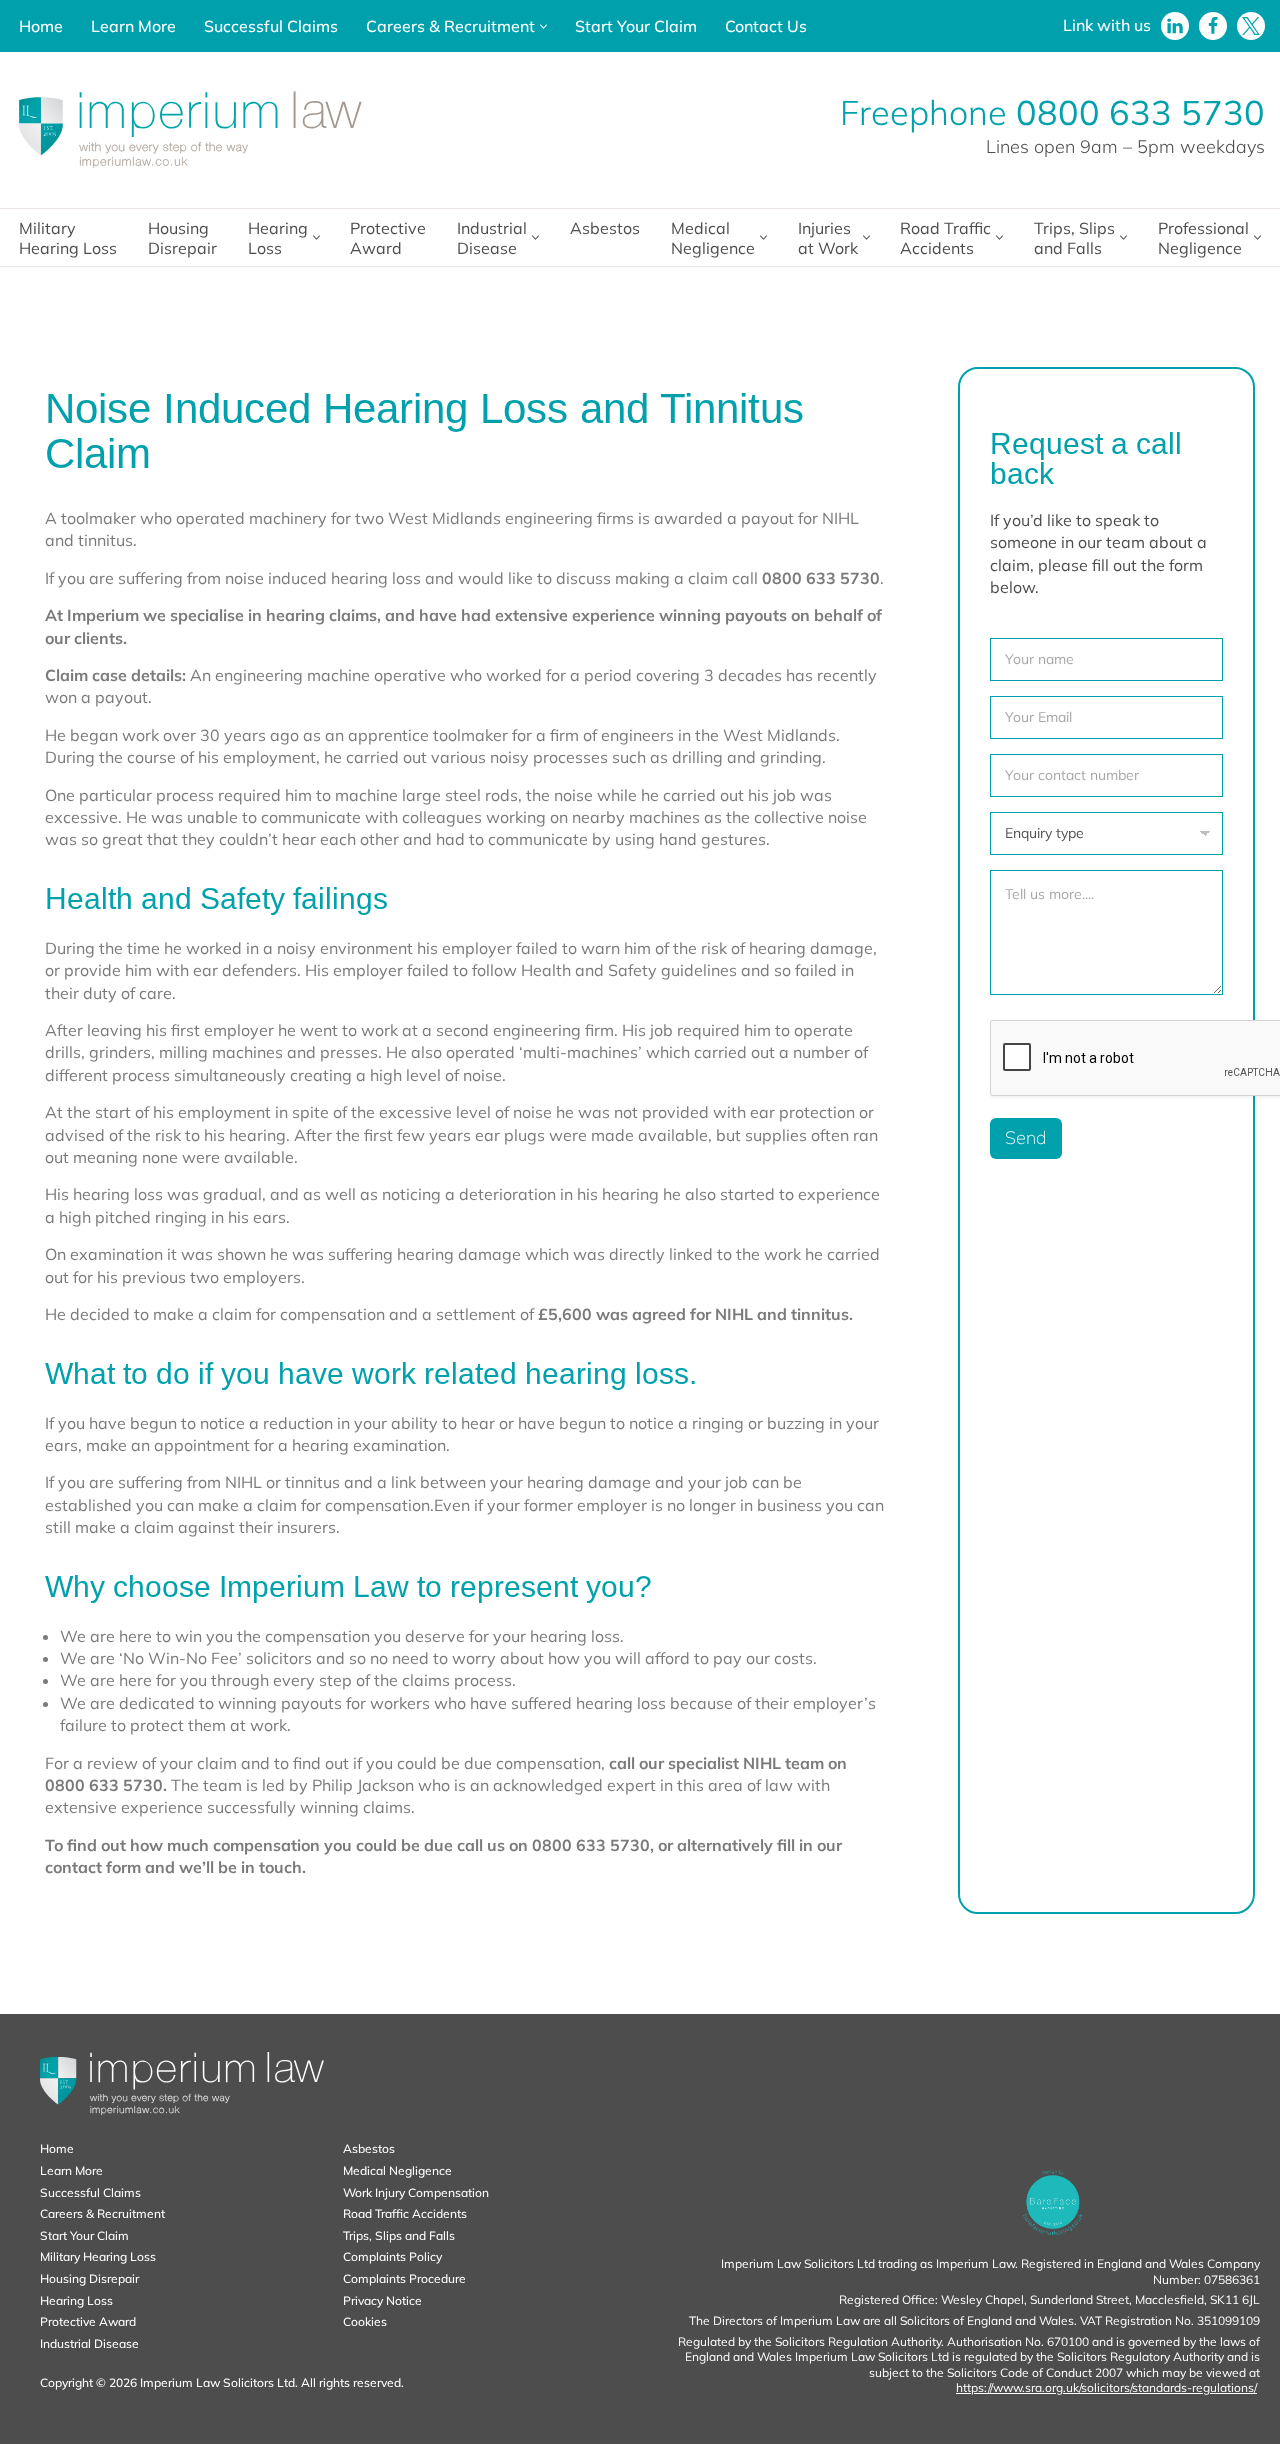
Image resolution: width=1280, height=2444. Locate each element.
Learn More (133, 26)
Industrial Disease (89, 2343)
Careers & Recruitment (102, 2213)
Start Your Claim (636, 26)
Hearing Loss (76, 2300)
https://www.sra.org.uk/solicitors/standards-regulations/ (1106, 2387)
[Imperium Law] (190, 130)
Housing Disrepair (182, 238)
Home (41, 26)
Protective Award (388, 238)
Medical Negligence (397, 2170)
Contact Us (766, 26)
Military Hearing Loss (68, 238)
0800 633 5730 (1140, 112)
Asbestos (605, 228)
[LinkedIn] (1175, 26)
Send (1026, 1137)
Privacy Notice (382, 2300)
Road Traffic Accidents (405, 2213)
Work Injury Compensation (416, 2192)
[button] (543, 26)
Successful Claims (271, 26)
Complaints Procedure (404, 2278)
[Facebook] (1213, 26)
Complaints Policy (392, 2256)
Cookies (365, 2321)
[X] (1251, 26)
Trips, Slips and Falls (399, 2235)
